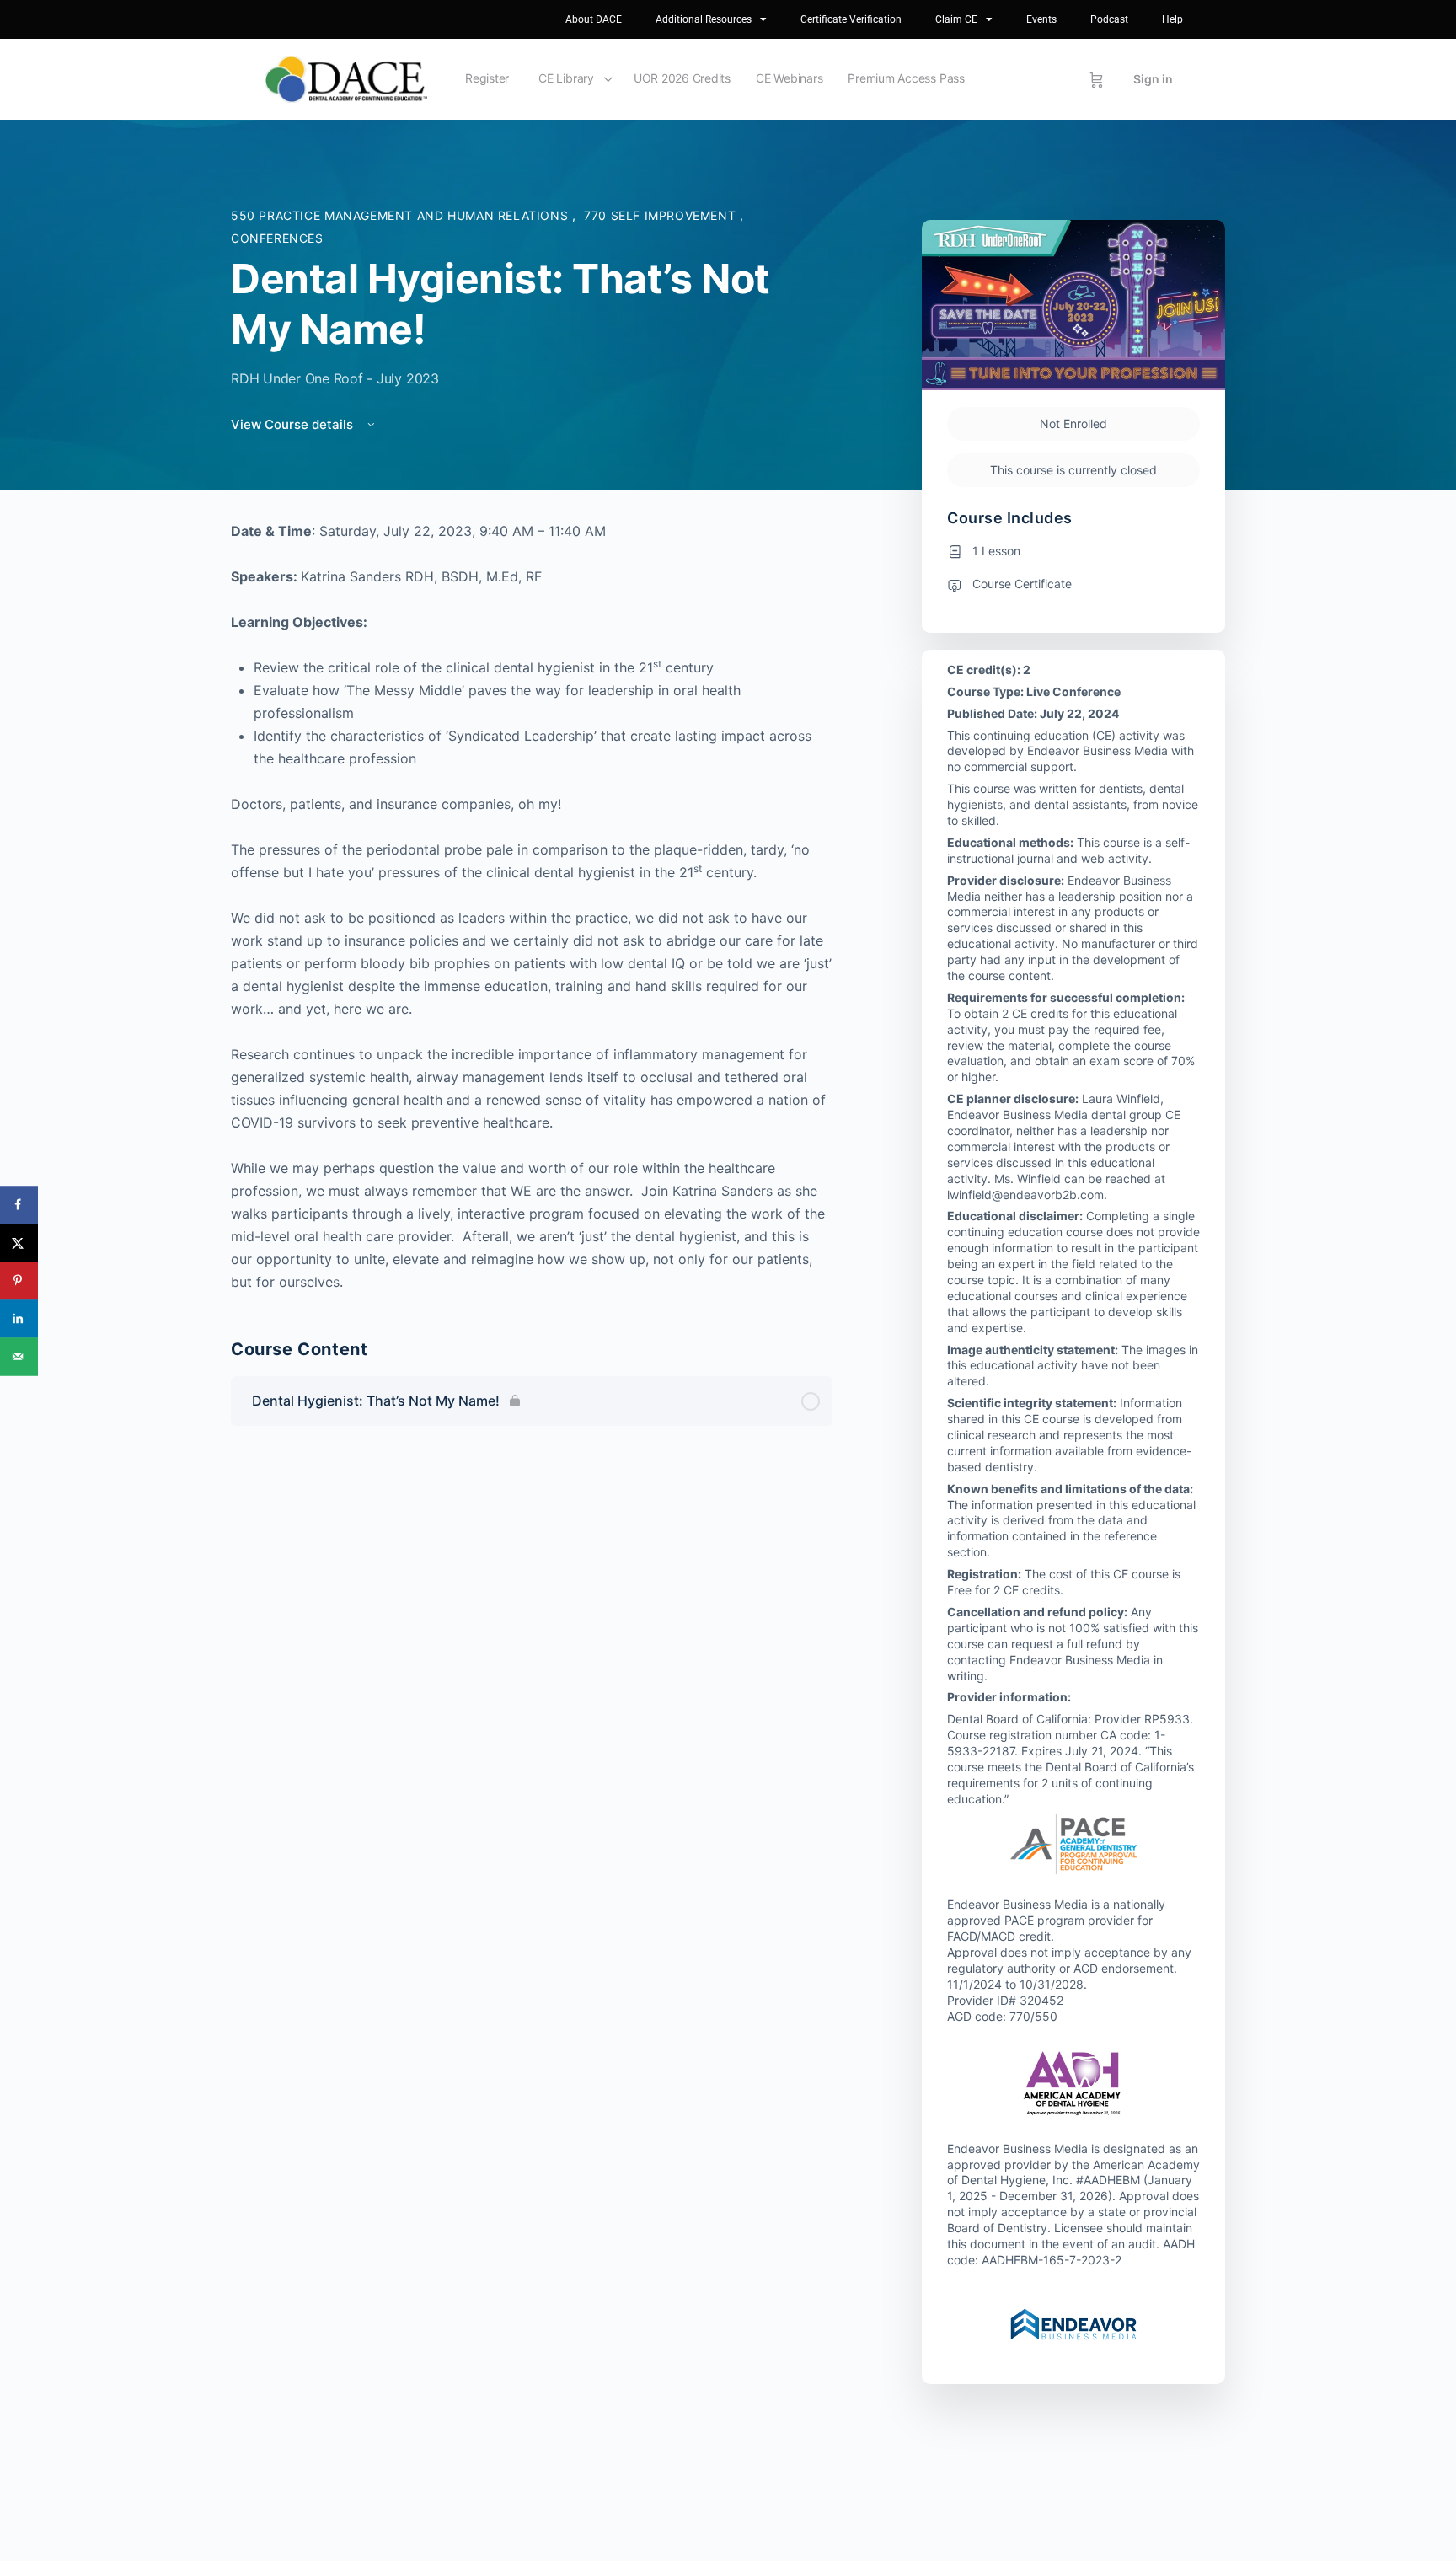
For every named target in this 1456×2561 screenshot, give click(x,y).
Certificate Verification (851, 19)
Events (1041, 19)
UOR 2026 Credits (682, 78)
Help (1172, 19)
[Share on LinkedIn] (19, 1318)
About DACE (594, 19)
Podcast (1109, 19)
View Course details (294, 424)
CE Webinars (789, 78)
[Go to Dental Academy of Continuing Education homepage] (346, 78)
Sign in (1153, 79)
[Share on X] (19, 1243)
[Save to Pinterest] (19, 1280)
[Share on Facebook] (19, 1205)
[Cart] (1097, 79)
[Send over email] (19, 1356)
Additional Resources (704, 19)
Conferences (277, 238)
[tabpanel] (532, 907)
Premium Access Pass (906, 78)
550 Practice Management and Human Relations (401, 215)
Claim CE (956, 19)
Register (487, 78)
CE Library (566, 78)
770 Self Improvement (662, 215)
